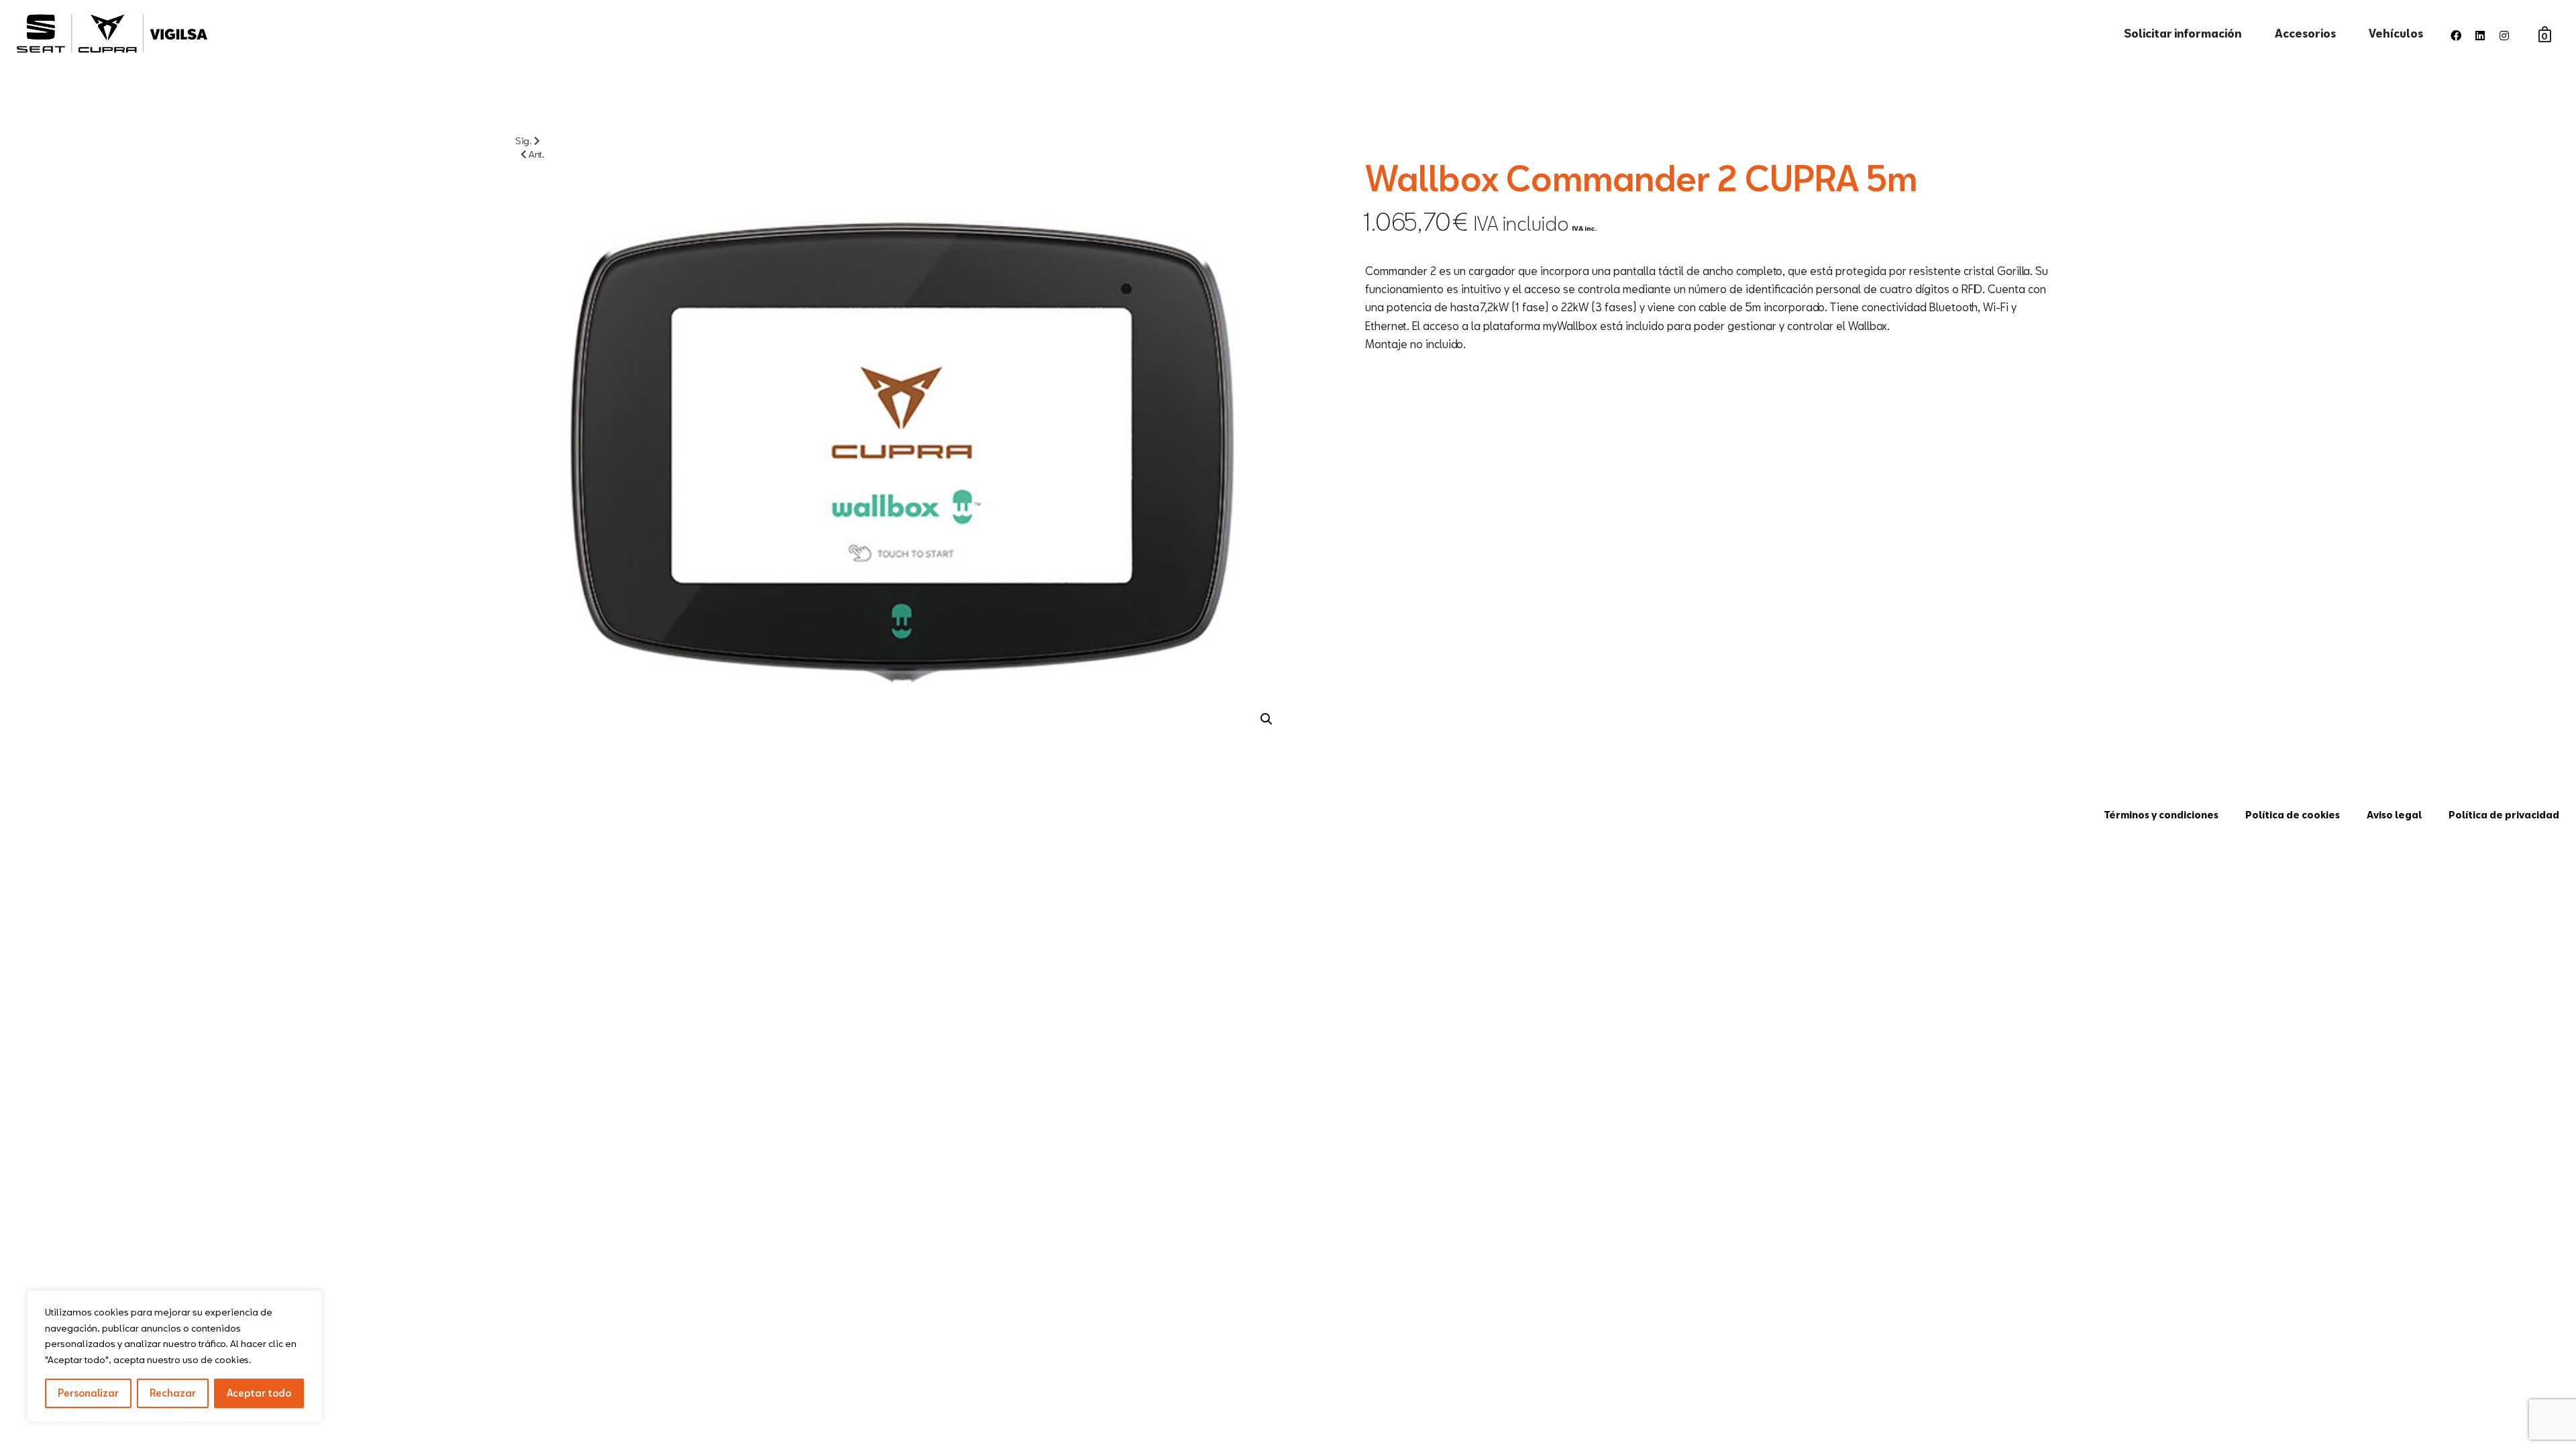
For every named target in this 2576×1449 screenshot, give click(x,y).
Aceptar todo (259, 1393)
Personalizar (88, 1393)
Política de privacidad (2504, 815)
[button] (1267, 719)
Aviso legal (2394, 815)
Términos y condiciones (2161, 815)
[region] (174, 1356)
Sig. (525, 141)
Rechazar (173, 1393)
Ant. (536, 154)
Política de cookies (2293, 815)
